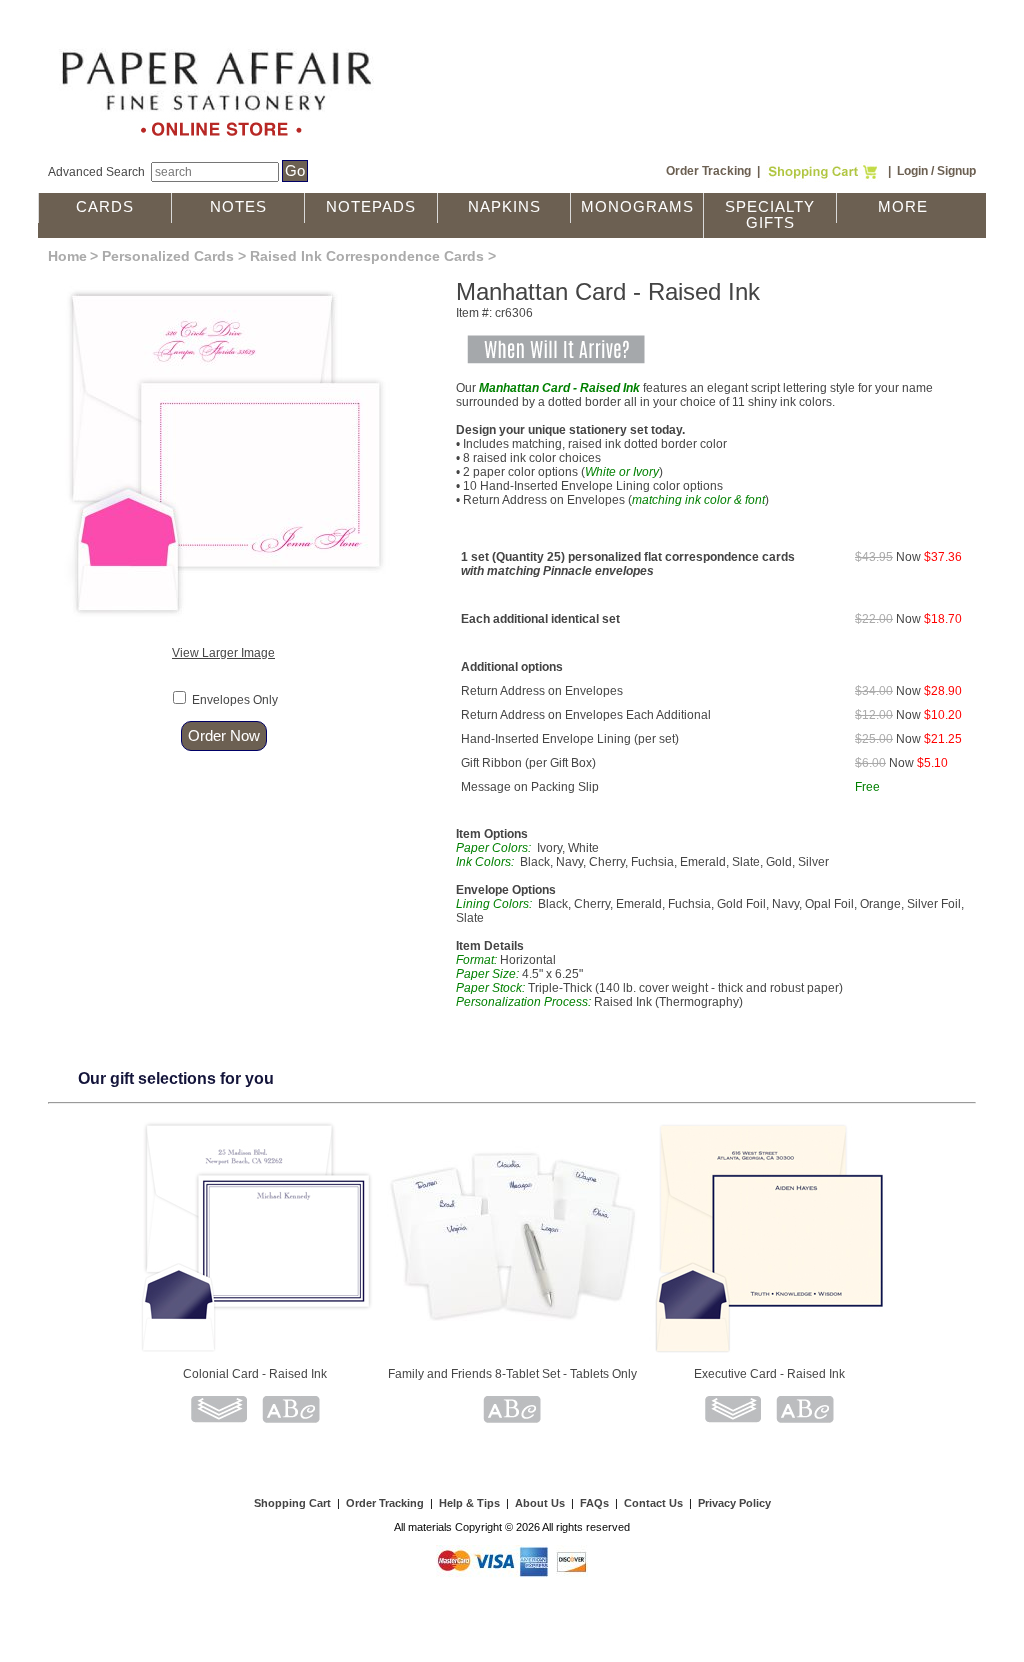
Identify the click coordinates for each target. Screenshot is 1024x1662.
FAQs (594, 1503)
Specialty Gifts (770, 215)
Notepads (371, 207)
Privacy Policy (734, 1503)
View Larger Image (223, 653)
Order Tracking (708, 171)
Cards (105, 207)
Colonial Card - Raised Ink (255, 1374)
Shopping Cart (292, 1503)
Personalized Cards (168, 256)
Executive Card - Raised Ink (769, 1374)
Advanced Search (96, 172)
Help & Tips (469, 1503)
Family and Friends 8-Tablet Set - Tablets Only (512, 1374)
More (903, 207)
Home (67, 256)
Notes (238, 207)
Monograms (637, 207)
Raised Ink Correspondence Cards (367, 256)
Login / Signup (936, 171)
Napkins (504, 207)
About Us (540, 1503)
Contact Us (653, 1503)
